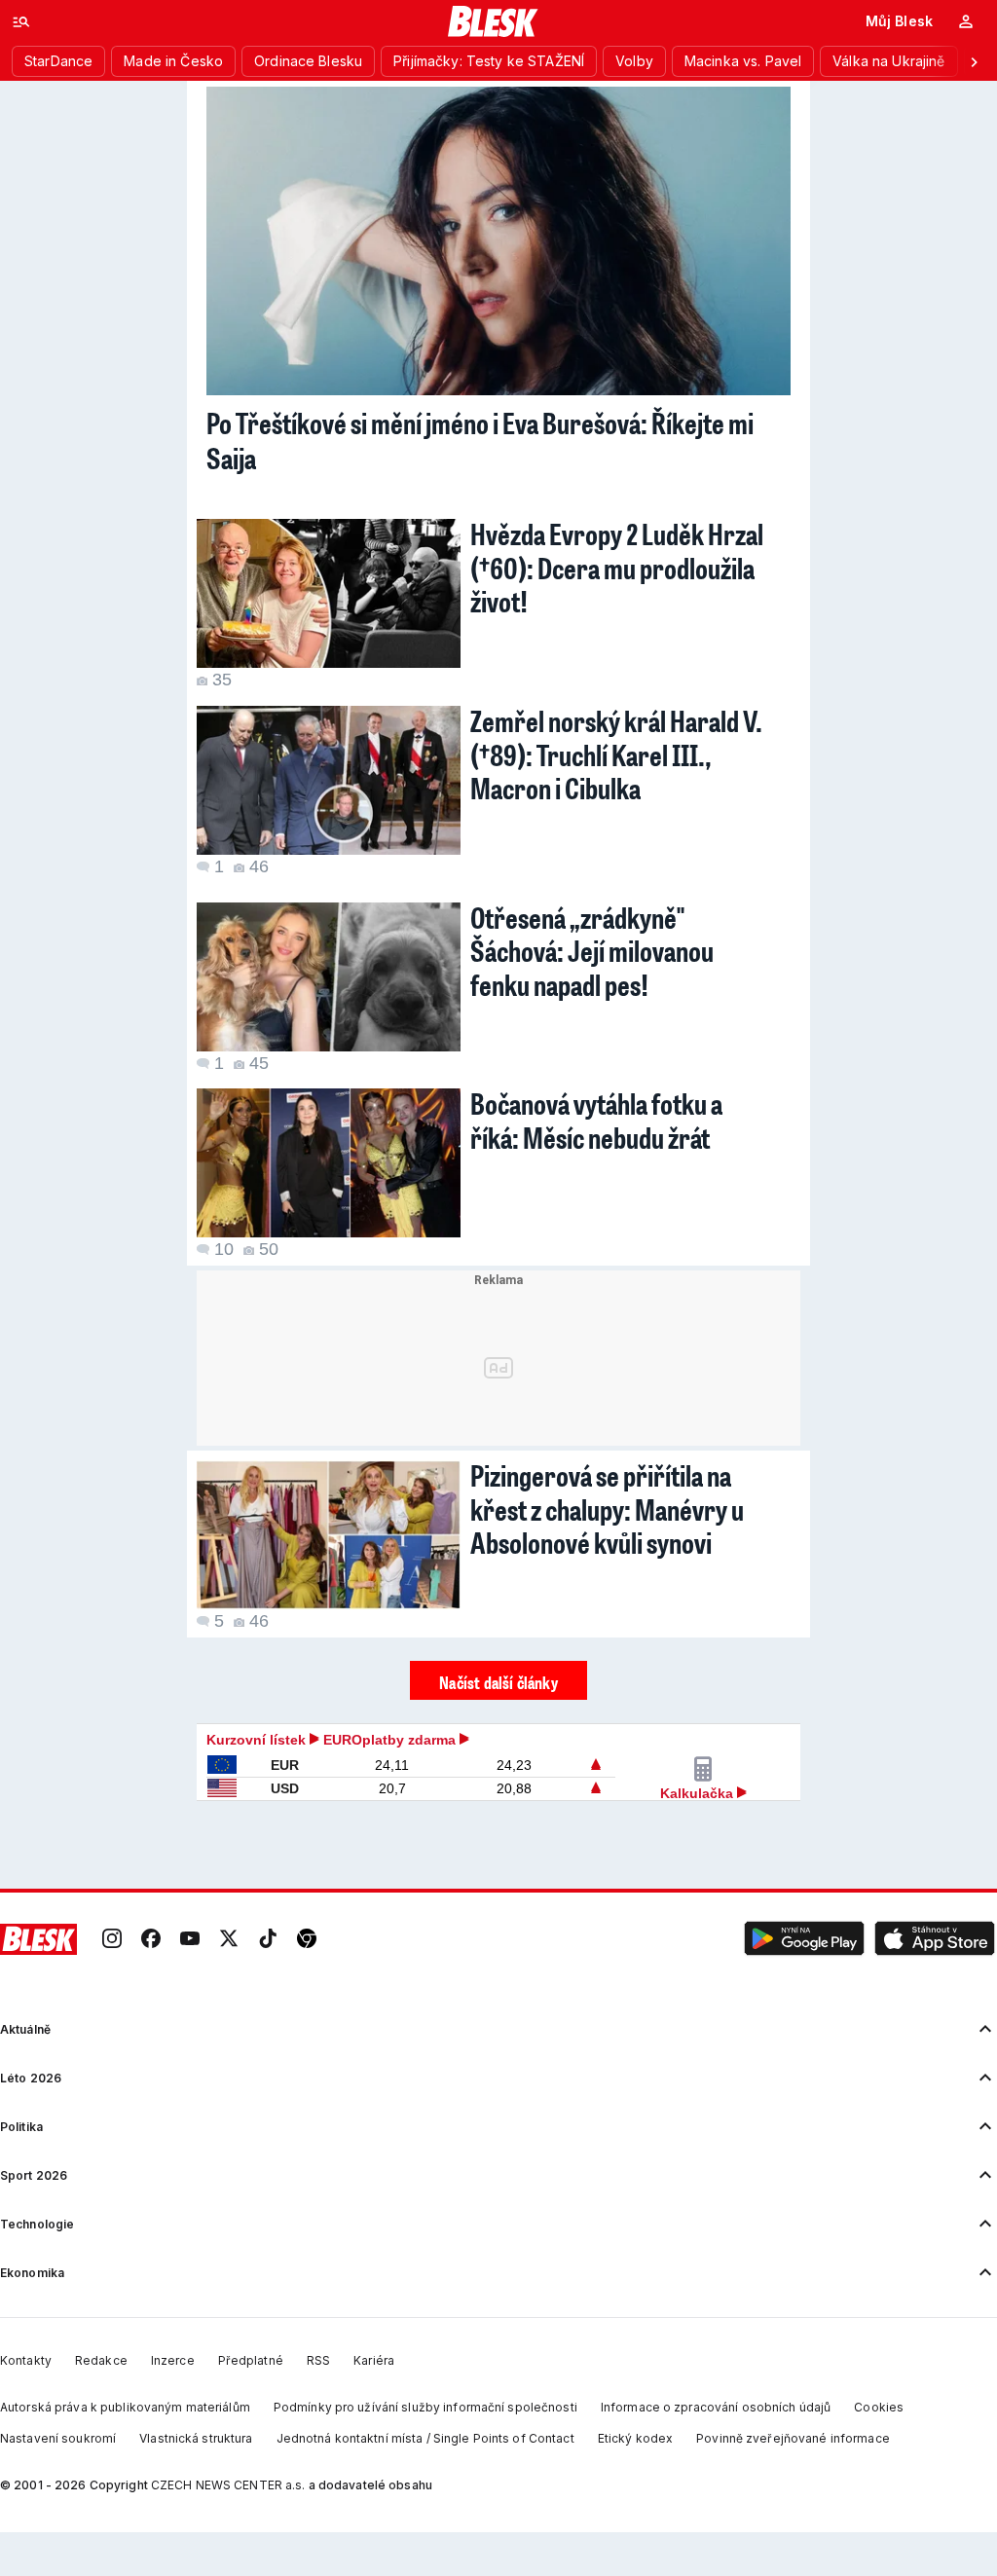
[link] (112, 1939)
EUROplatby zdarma (391, 1740)
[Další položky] (974, 61)
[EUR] (222, 1766)
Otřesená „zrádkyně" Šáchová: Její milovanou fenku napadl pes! (592, 951)
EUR (285, 1765)
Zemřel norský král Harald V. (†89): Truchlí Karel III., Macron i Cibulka (616, 754)
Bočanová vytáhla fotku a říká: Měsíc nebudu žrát (596, 1120)
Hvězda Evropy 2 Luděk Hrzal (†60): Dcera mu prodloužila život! (617, 567)
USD (285, 1788)
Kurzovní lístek (258, 1740)
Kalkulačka (699, 1793)
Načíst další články (498, 1682)
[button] (804, 1939)
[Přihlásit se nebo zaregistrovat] (966, 21)
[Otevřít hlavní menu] (21, 21)
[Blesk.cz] (493, 21)
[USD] (222, 1789)
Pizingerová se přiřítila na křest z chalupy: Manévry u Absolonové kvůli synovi (607, 1509)
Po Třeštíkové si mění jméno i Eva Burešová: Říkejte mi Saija (480, 440)
